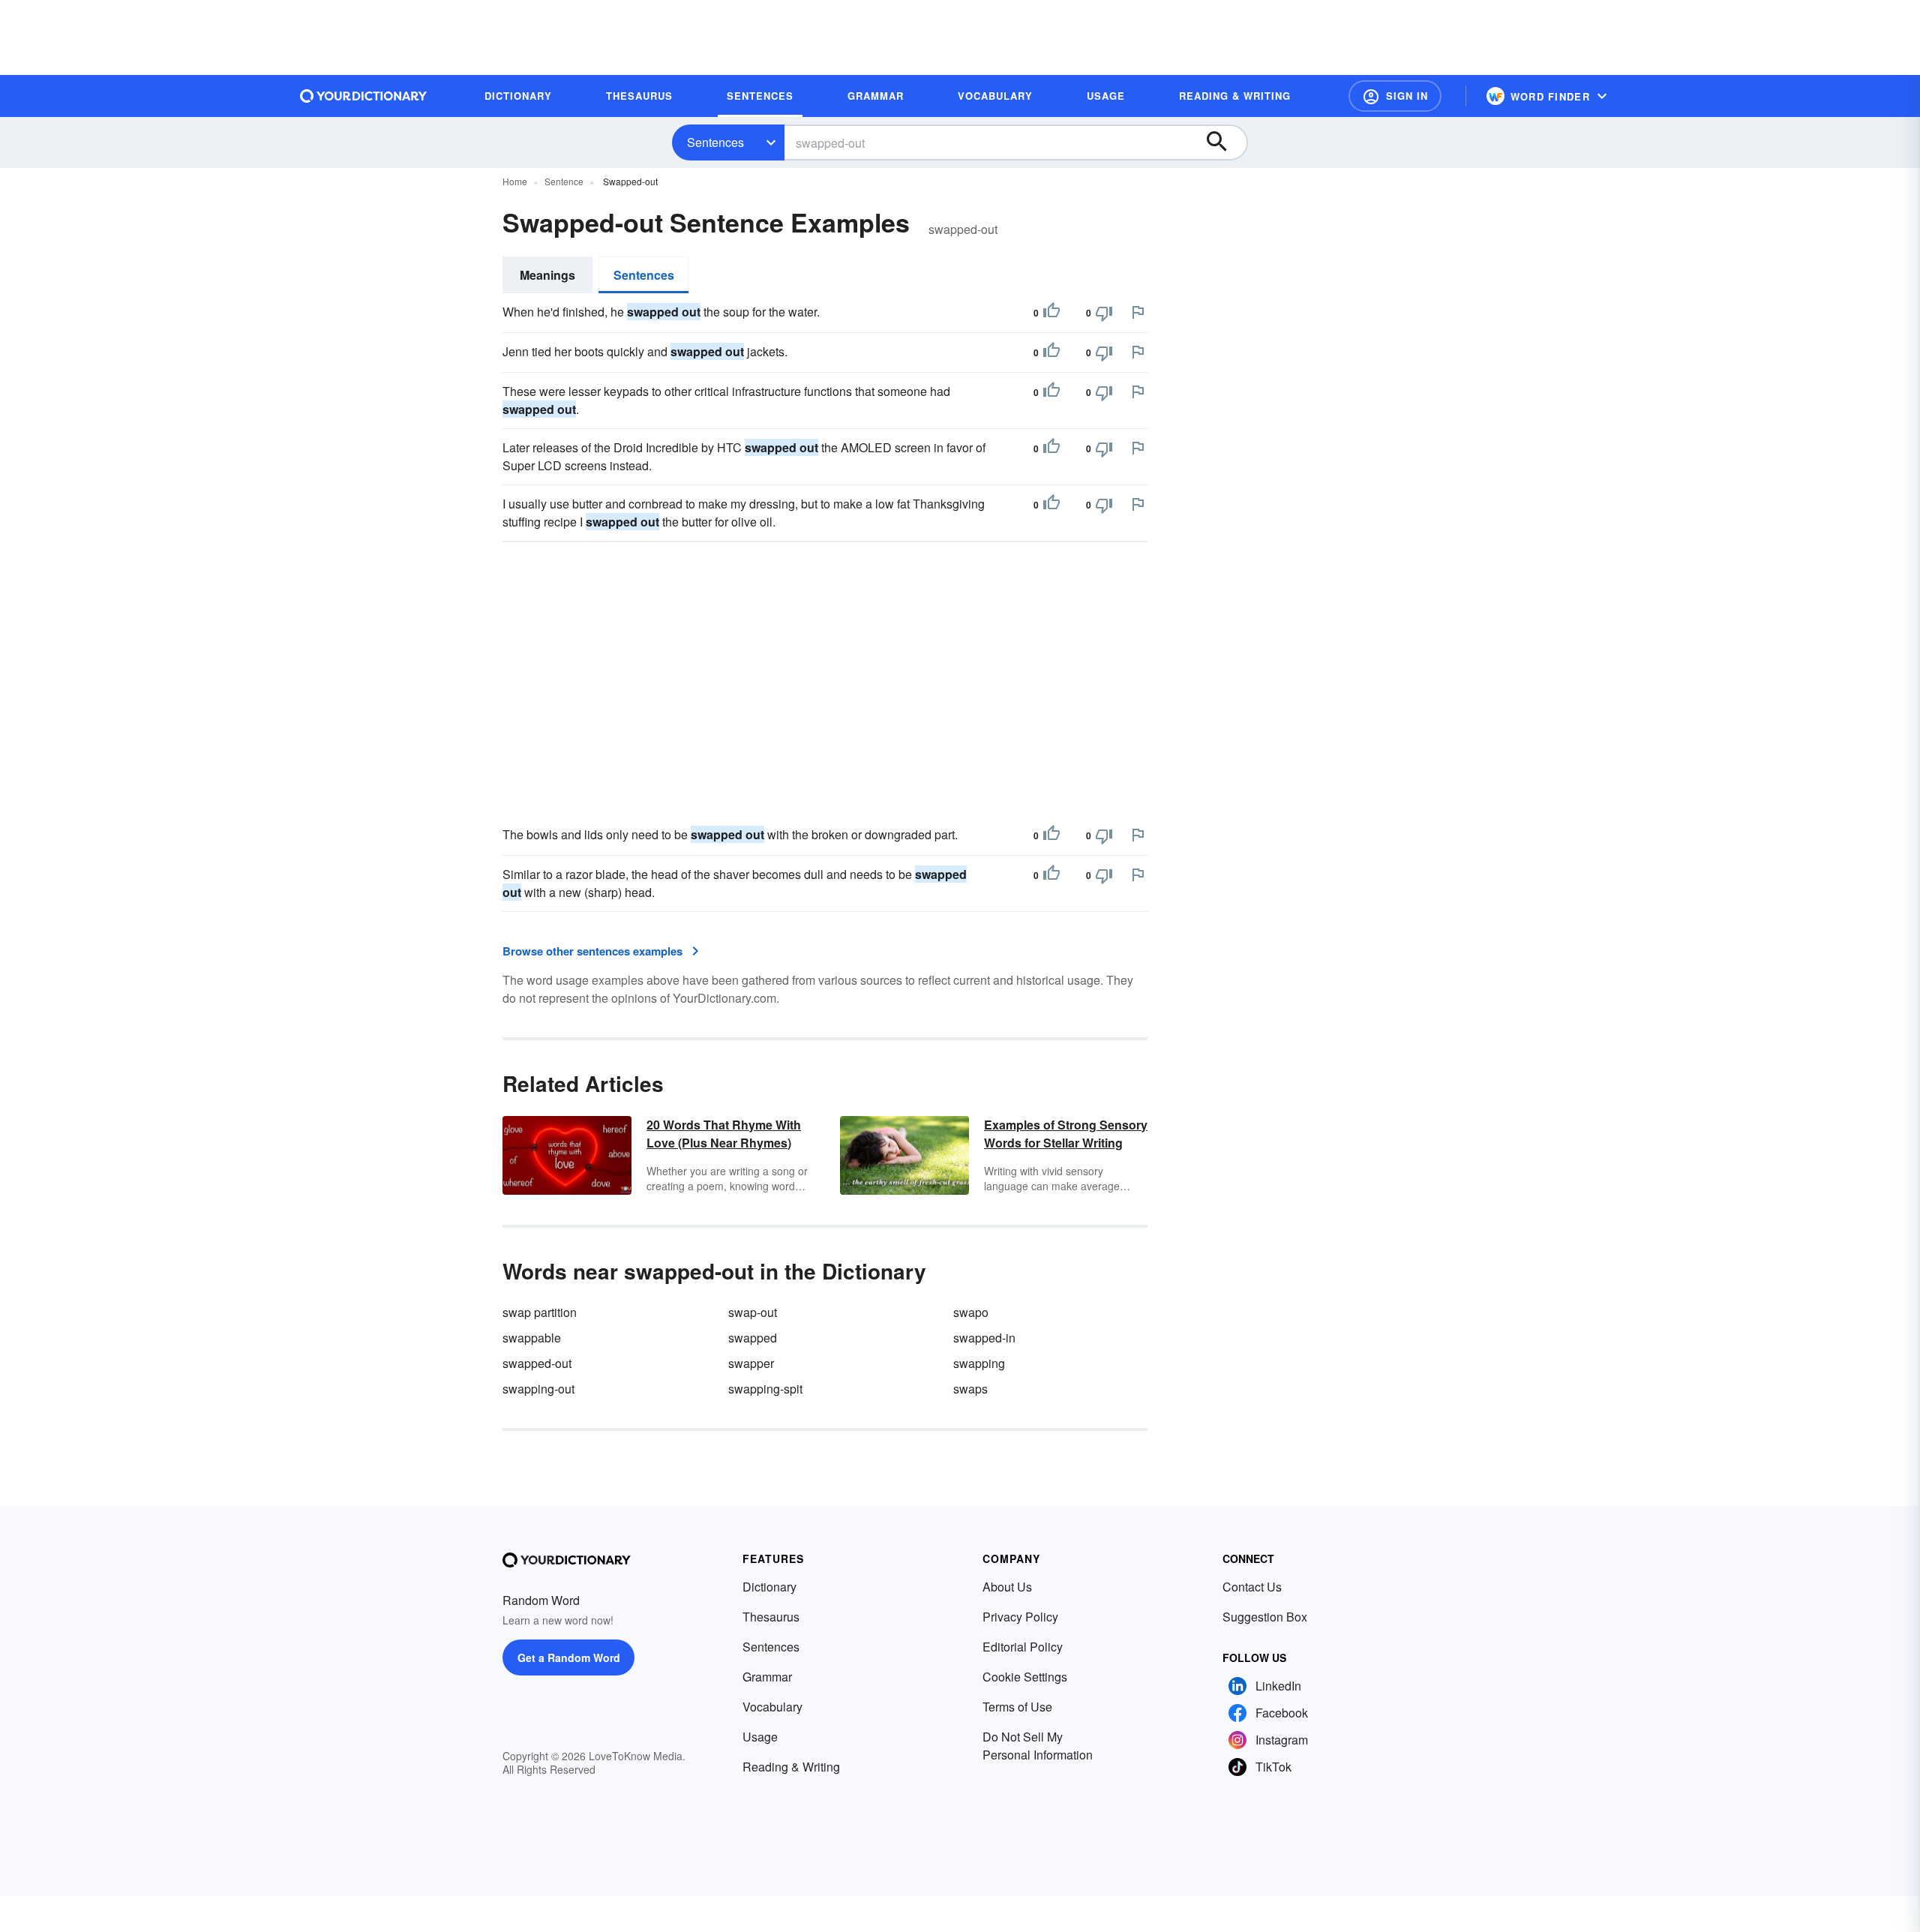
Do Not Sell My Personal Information (1038, 1746)
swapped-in (984, 1338)
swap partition (540, 1312)
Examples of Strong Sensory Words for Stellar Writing (1066, 1134)
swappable (532, 1338)
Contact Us (1252, 1587)
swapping (979, 1363)
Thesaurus (771, 1617)
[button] (1395, 96)
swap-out (753, 1312)
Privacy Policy (1020, 1617)
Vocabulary (772, 1707)
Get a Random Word (569, 1657)
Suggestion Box (1265, 1617)
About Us (1007, 1587)
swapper (751, 1363)
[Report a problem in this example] (1138, 312)
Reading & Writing (791, 1767)
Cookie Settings (1025, 1677)
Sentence (564, 181)
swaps (970, 1389)
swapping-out (538, 1389)
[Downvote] (1104, 313)
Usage (760, 1737)
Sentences (715, 142)
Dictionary (769, 1587)
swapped (753, 1338)
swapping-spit (765, 1389)
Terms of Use (1017, 1707)
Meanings (547, 275)
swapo (971, 1312)
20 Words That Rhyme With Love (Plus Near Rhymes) (724, 1134)
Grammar (767, 1677)
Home (515, 181)
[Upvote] (1051, 313)
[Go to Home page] (364, 96)
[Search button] (1224, 142)
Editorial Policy (1023, 1647)
